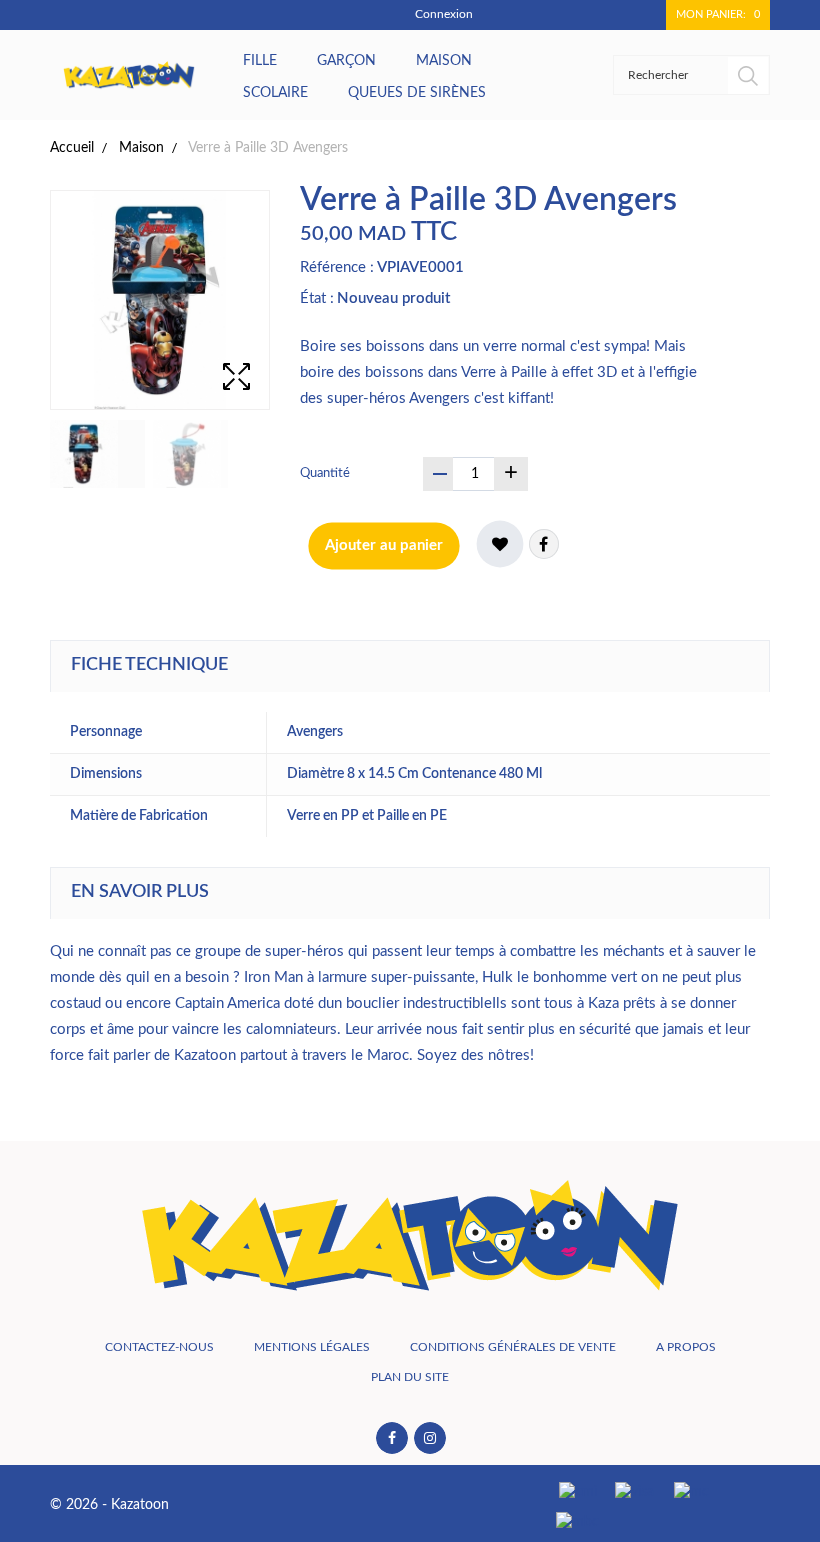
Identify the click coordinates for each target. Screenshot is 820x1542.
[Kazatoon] (129, 75)
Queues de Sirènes (417, 93)
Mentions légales (312, 1347)
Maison (444, 61)
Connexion (444, 14)
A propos (686, 1347)
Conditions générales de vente (513, 1347)
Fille (260, 61)
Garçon (346, 61)
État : (317, 298)
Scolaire (275, 93)
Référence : (337, 267)
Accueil (72, 148)
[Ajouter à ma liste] (500, 544)
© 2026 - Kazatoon (109, 1505)
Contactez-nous (159, 1347)
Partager (544, 544)
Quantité (325, 473)
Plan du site (410, 1377)
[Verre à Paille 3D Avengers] (97, 454)
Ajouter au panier (384, 545)
